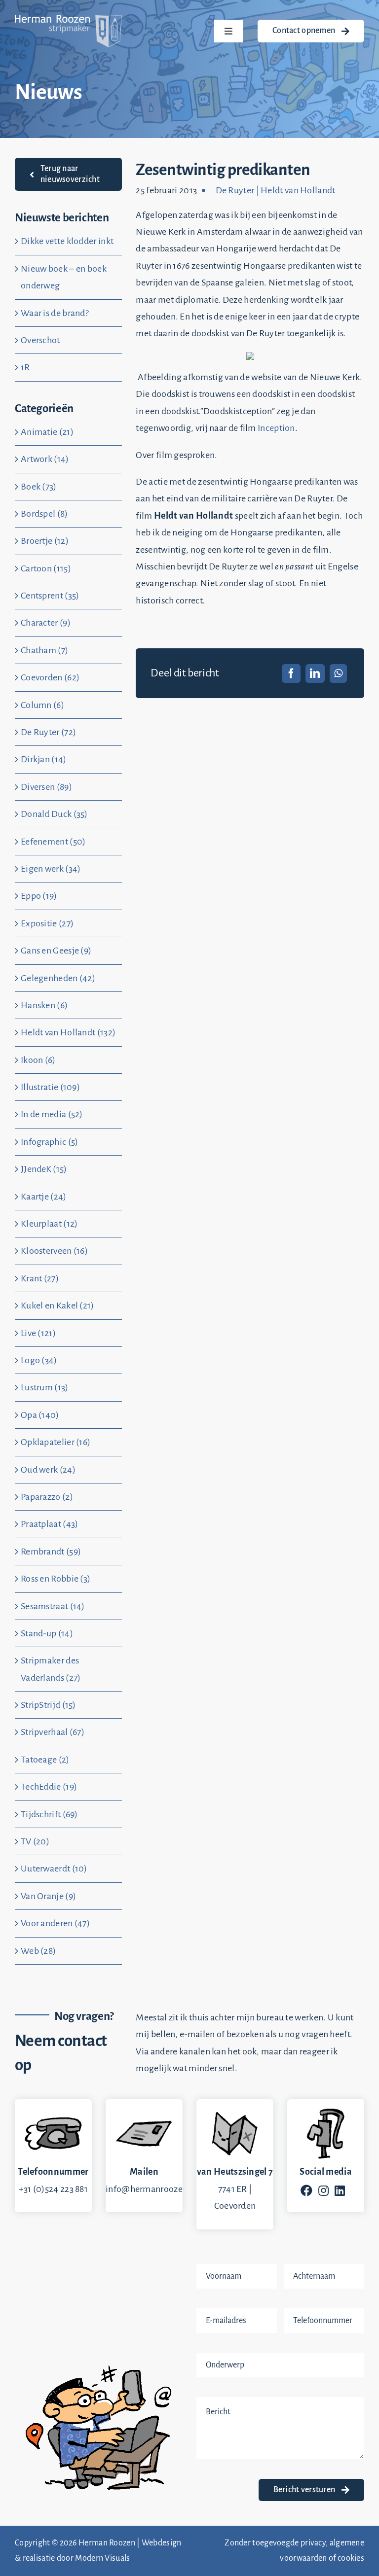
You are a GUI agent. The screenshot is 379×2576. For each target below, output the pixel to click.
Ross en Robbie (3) (56, 1579)
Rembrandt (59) (51, 1552)
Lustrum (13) (45, 1387)
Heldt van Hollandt (298, 190)
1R (25, 367)
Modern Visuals (102, 2558)
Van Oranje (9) (48, 1896)
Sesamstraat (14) (53, 1606)
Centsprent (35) (50, 596)
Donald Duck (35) (54, 814)
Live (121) (38, 1333)
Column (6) (42, 705)
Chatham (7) (44, 650)
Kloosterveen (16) (54, 1251)
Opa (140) (40, 1415)
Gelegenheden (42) (58, 978)
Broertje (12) (45, 541)
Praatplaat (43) (50, 1524)
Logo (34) (39, 1360)
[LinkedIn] (315, 673)
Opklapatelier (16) (56, 1442)
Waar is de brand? (55, 313)
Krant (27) (40, 1278)
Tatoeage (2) (45, 1760)
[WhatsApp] (338, 673)
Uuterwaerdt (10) (54, 1869)
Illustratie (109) (50, 1087)
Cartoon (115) (46, 568)
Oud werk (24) (48, 1470)
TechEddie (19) (49, 1787)
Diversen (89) (46, 787)
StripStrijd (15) (48, 1705)
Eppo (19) (39, 896)
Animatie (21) (47, 432)
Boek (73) (39, 487)
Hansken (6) (44, 1005)
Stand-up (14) (47, 1633)
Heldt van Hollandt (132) (68, 1032)
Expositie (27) (47, 923)
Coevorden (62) (50, 677)
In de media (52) (52, 1114)
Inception (276, 428)
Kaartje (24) (44, 1197)
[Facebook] (291, 673)
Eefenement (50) (53, 842)
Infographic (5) (50, 1142)
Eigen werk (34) (51, 869)
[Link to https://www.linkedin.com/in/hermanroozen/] (340, 2190)
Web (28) (38, 1951)
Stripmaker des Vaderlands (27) (51, 1669)
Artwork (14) (45, 459)
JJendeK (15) (44, 1169)
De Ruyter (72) (48, 732)
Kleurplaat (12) (49, 1224)
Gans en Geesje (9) (56, 951)
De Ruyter (235, 190)
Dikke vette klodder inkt (67, 241)
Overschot (40, 340)
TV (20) (35, 1841)
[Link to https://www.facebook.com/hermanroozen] (306, 2190)
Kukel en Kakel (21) (57, 1306)
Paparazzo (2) (47, 1497)
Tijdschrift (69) (49, 1814)
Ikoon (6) (38, 1060)
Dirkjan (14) (44, 759)
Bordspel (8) (44, 514)
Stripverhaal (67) (53, 1732)
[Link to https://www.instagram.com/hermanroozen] (323, 2190)
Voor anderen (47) (55, 1923)
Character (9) (46, 623)
